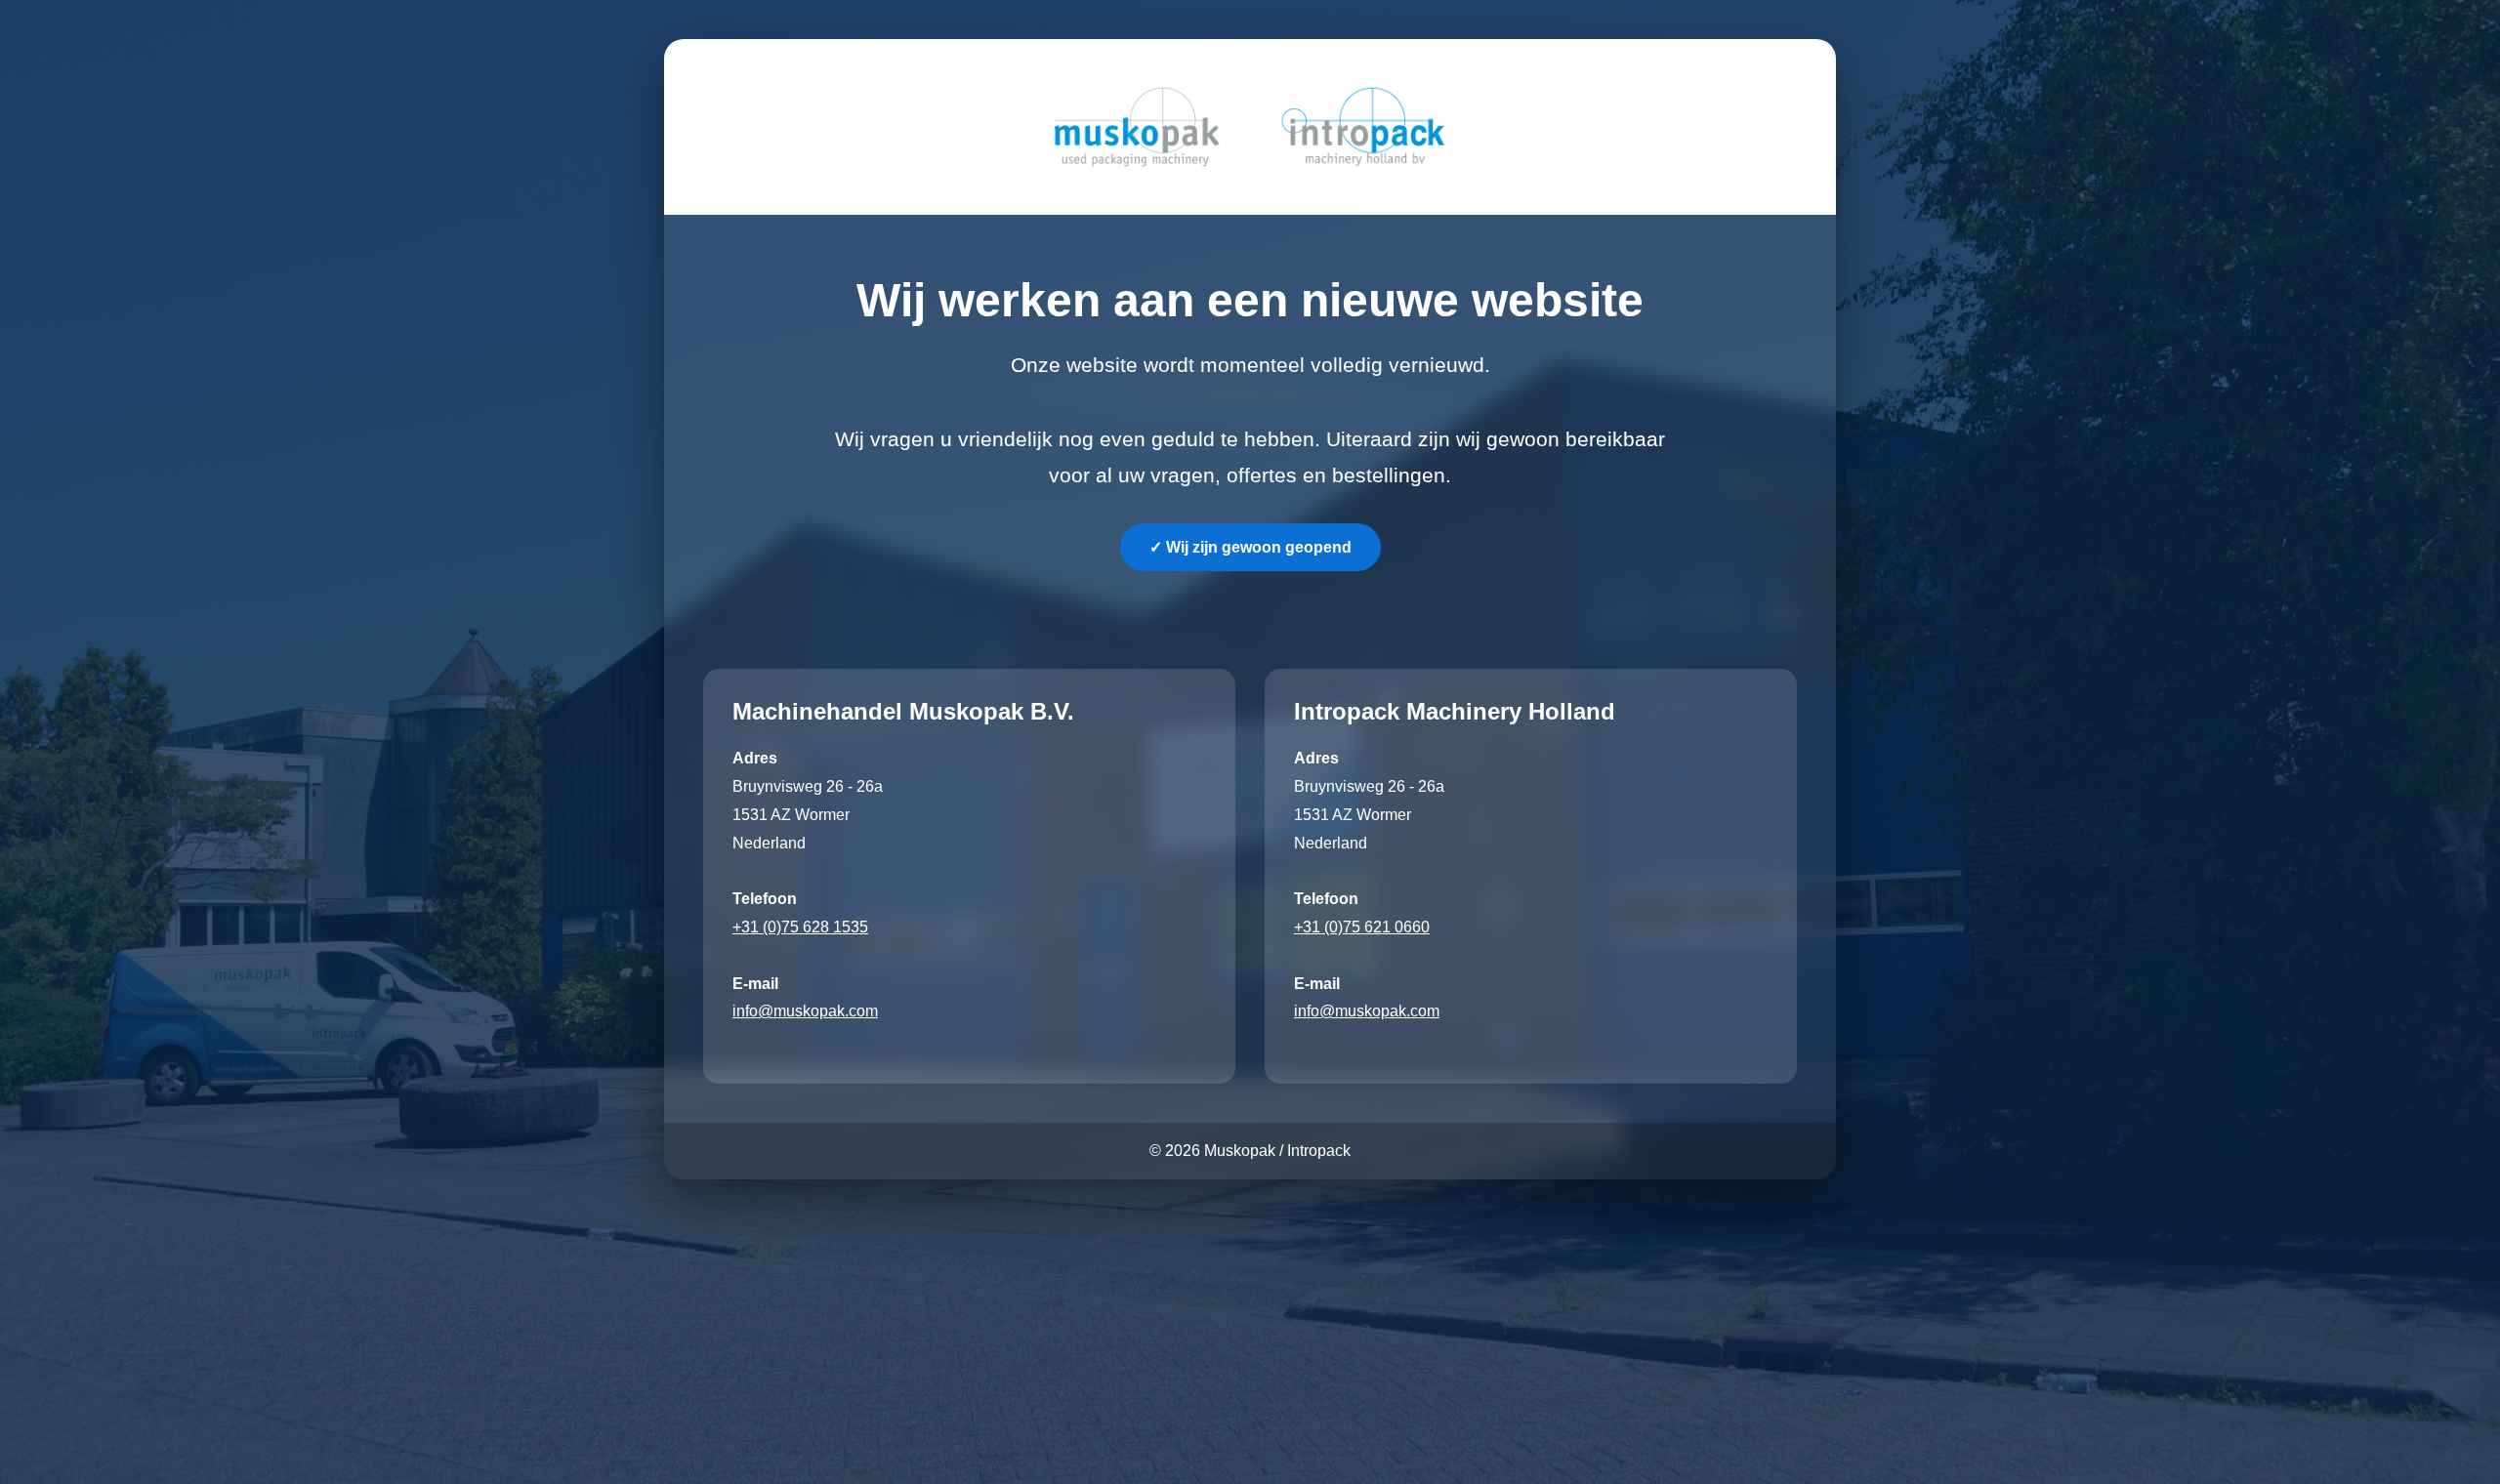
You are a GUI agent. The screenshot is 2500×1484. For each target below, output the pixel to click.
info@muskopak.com (805, 1011)
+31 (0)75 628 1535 (800, 927)
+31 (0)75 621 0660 (1362, 927)
